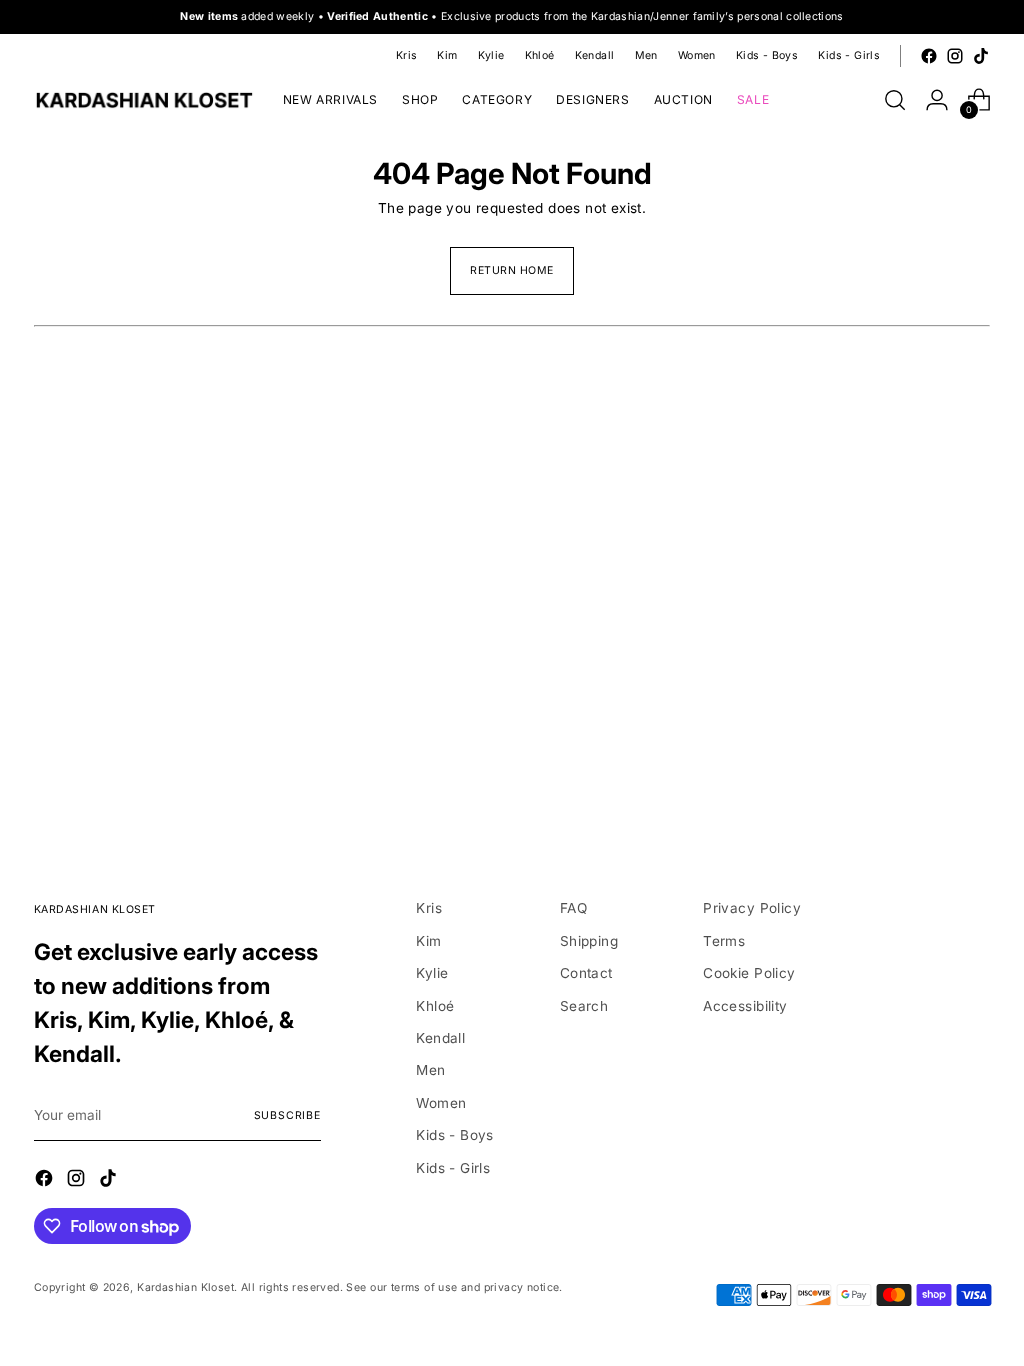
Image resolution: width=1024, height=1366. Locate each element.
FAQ (573, 908)
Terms (724, 941)
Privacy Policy (752, 908)
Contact (586, 973)
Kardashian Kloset (185, 1287)
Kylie (432, 973)
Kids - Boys (455, 1135)
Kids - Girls (453, 1168)
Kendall (440, 1038)
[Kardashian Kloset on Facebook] (929, 56)
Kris (429, 908)
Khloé (435, 1006)
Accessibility (745, 1006)
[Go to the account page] (937, 100)
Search (584, 1006)
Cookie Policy (749, 973)
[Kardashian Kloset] (144, 100)
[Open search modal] (895, 100)
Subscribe (287, 1115)
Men (430, 1070)
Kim (428, 941)
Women (441, 1103)
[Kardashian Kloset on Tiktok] (981, 56)
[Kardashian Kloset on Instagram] (955, 56)
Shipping (589, 941)
